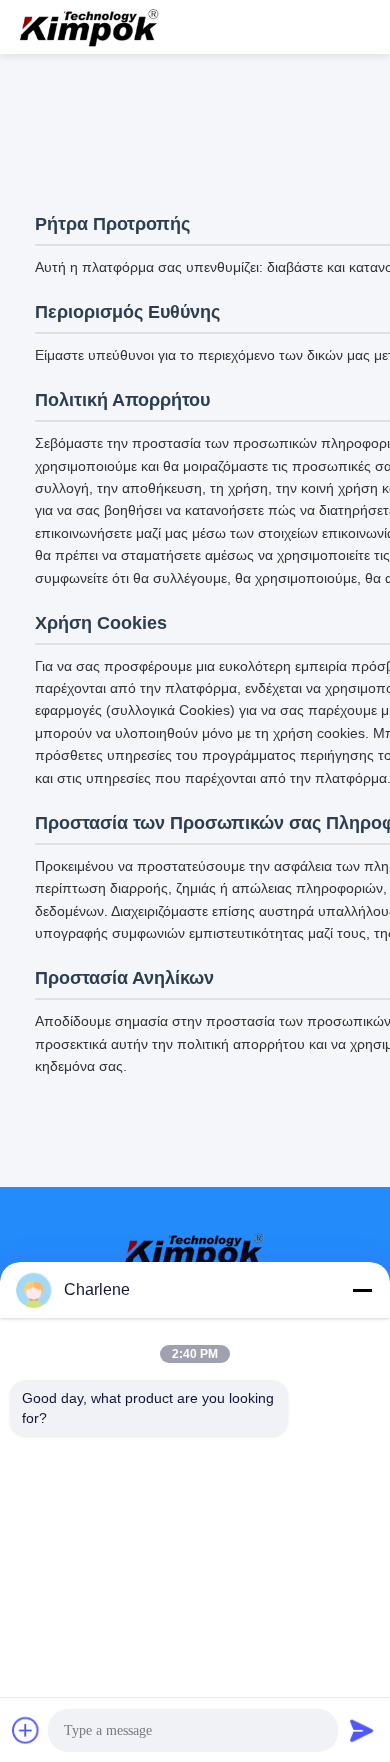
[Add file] (26, 1730)
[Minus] (362, 1290)
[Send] (362, 1730)
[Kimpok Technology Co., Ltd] (90, 27)
